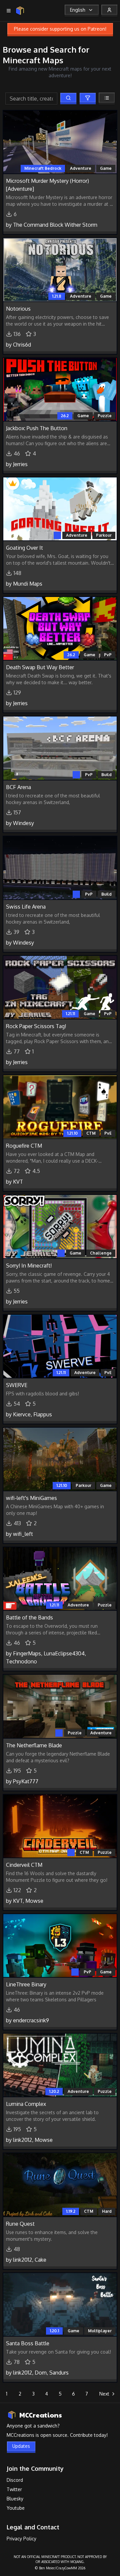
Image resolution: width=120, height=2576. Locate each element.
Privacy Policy (21, 2539)
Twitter (14, 2489)
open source (54, 2435)
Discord (15, 2480)
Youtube (16, 2508)
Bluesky (15, 2499)
